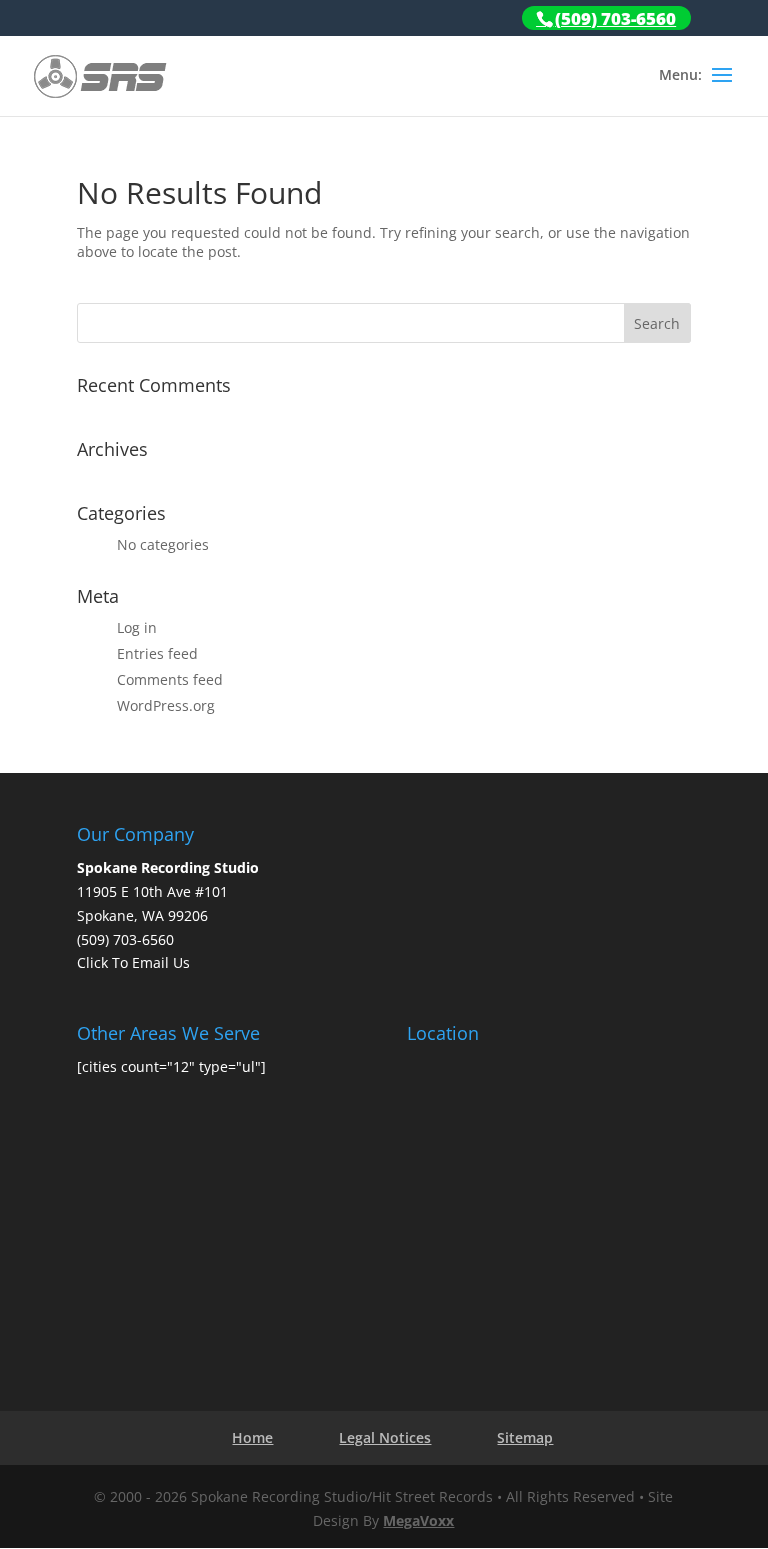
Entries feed (157, 653)
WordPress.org (166, 705)
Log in (137, 627)
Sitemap (525, 1437)
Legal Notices (385, 1437)
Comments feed (170, 679)
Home (252, 1437)
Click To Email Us (133, 962)
